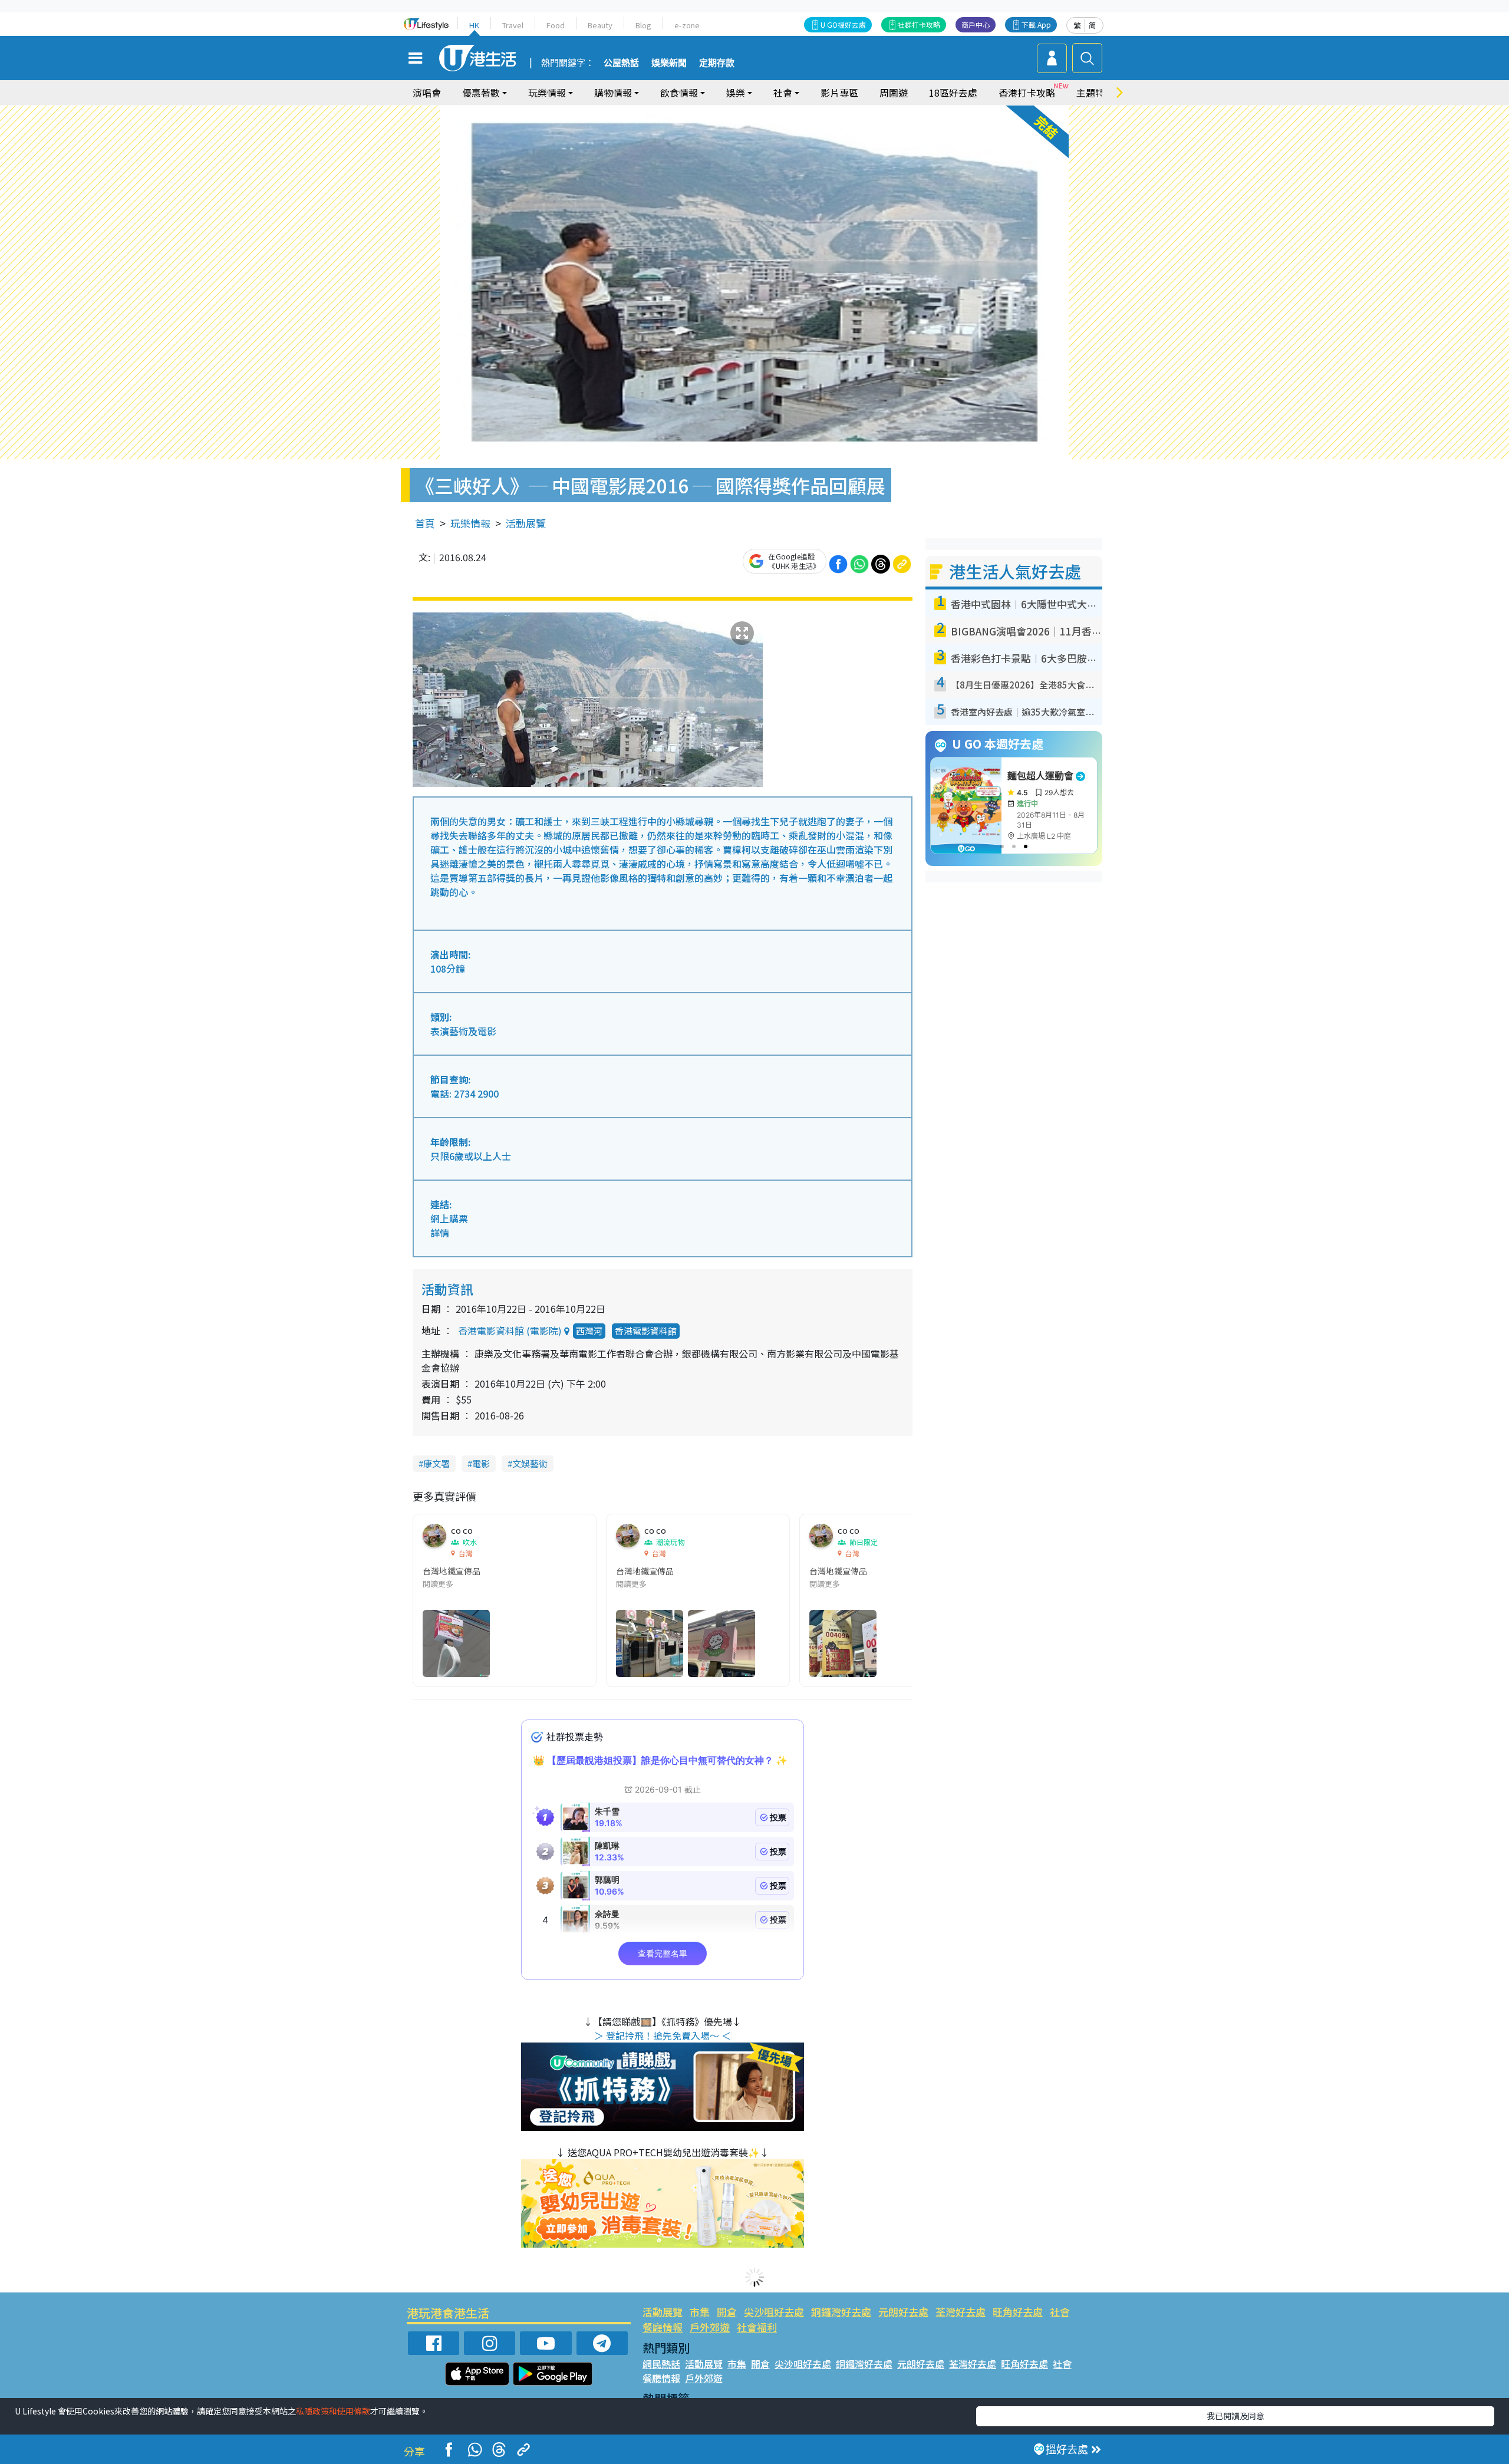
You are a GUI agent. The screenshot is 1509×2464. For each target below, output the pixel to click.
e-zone (687, 25)
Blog (643, 25)
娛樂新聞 (669, 63)
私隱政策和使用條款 (333, 2411)
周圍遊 (894, 93)
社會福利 (757, 2327)
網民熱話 (661, 2364)
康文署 (436, 1463)
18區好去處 (953, 93)
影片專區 (839, 93)
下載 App (1036, 24)
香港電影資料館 (646, 1331)
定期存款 (717, 63)
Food (556, 25)
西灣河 (589, 1331)
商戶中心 (976, 24)
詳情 (440, 1233)
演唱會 (427, 93)
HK (474, 25)
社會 (1060, 2312)
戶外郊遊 (710, 2327)
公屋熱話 (621, 63)
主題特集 (1095, 93)
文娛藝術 (530, 1463)
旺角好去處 (1018, 2312)
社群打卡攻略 (919, 24)
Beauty (600, 25)
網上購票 (449, 1218)
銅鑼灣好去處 (841, 2312)
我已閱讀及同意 (1235, 2416)
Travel (513, 25)
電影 (481, 1463)
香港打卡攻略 (1027, 93)
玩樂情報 (470, 523)
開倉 (727, 2312)
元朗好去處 (903, 2312)
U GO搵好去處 (843, 24)
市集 (700, 2312)
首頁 (425, 523)
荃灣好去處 (961, 2312)
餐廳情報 (663, 2327)
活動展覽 (526, 523)
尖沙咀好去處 (774, 2312)
